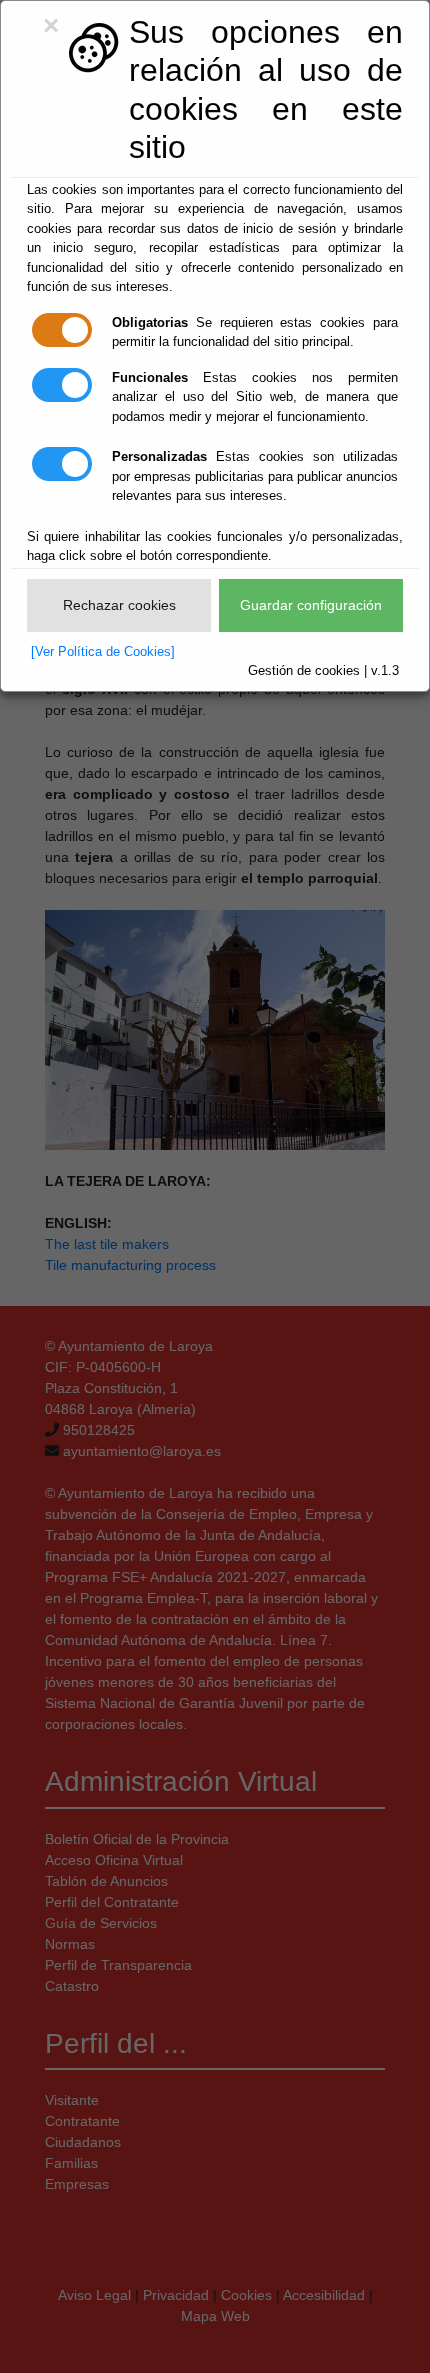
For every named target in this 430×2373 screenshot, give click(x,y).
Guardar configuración (311, 605)
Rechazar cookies (119, 605)
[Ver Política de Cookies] (103, 651)
